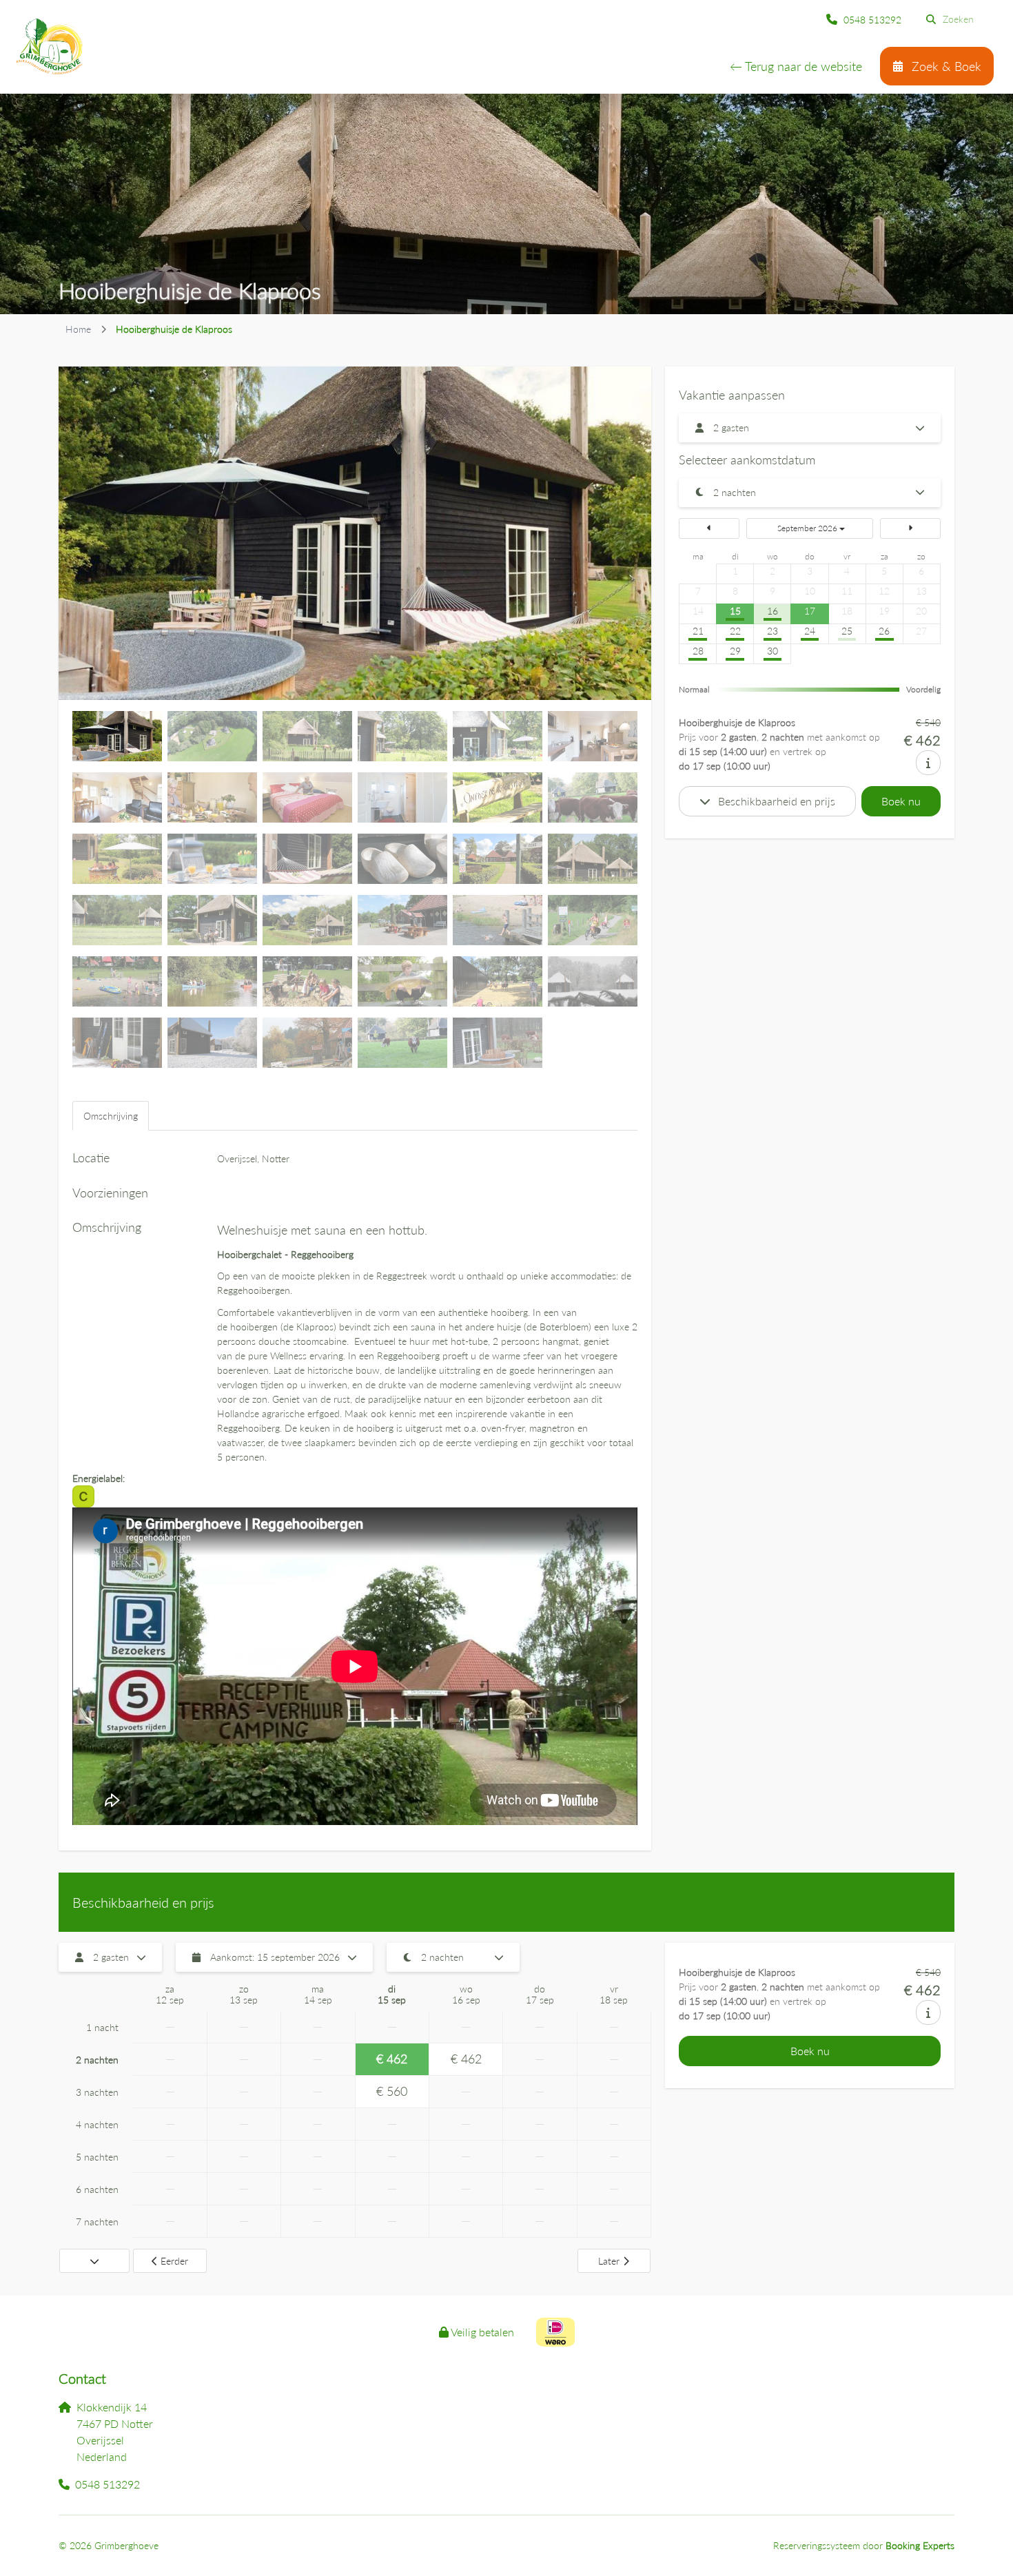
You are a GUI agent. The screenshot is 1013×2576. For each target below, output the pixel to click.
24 (810, 631)
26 (884, 631)
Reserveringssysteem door (864, 2545)
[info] (928, 763)
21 (698, 631)
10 (810, 591)
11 (847, 591)
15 (735, 611)
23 (772, 631)
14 (698, 611)
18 (847, 611)
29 (735, 651)
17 (810, 611)
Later (609, 2261)
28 (698, 651)
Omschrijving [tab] (111, 1116)
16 (772, 611)
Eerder (174, 2261)
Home (78, 329)
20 (921, 611)
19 (884, 611)
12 (884, 591)
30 (772, 651)
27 (921, 631)
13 (921, 591)
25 (847, 631)
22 (735, 631)
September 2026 (807, 528)
